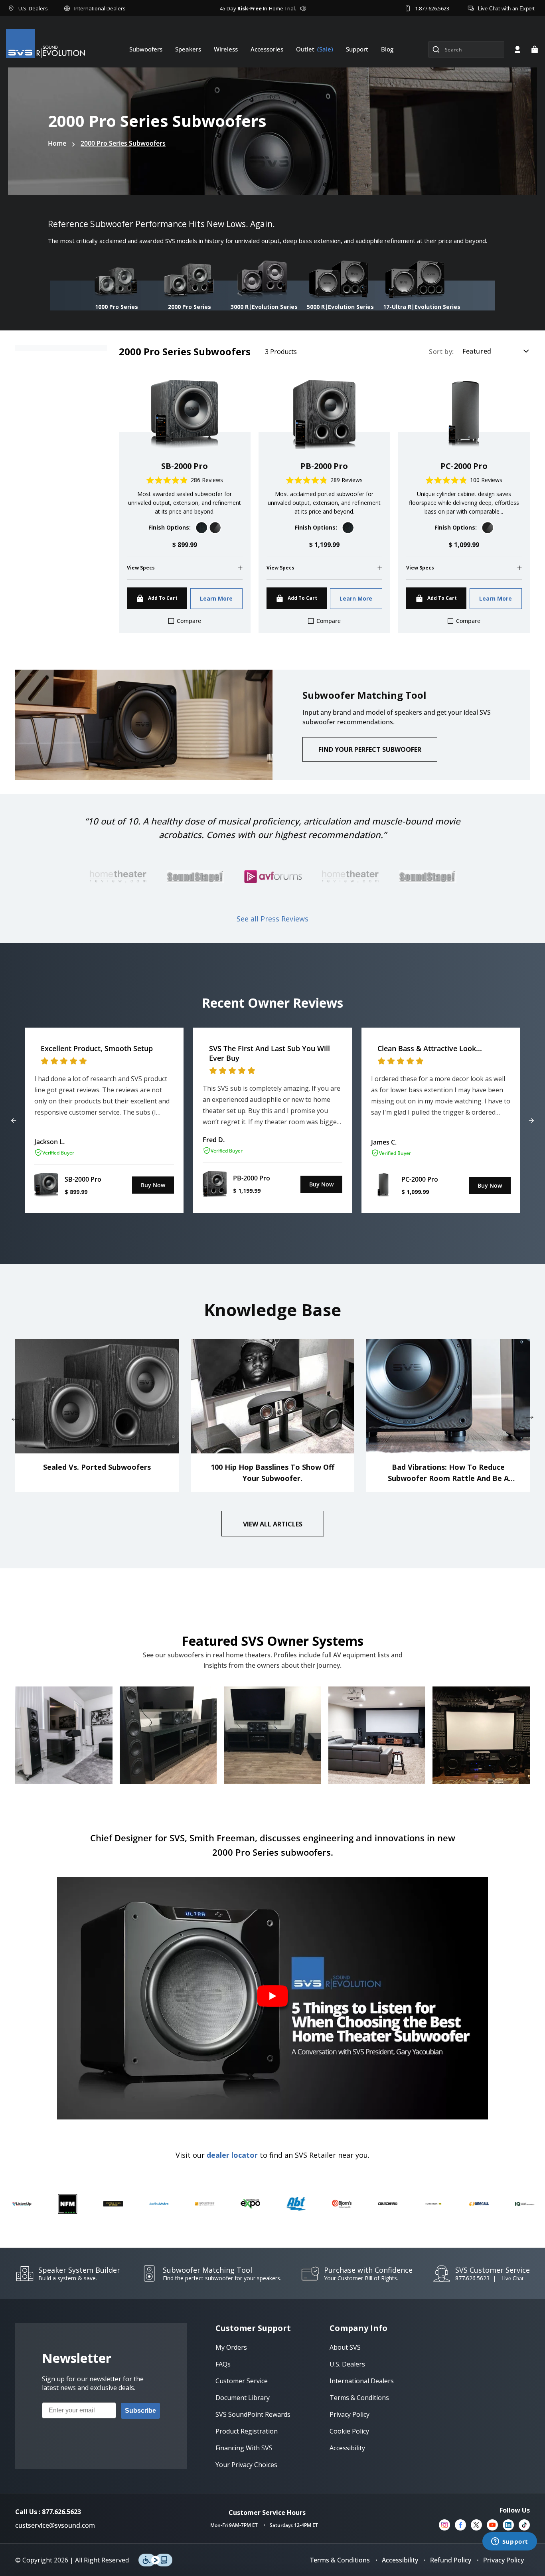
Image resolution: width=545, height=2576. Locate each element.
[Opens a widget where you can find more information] (509, 2542)
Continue (195, 1358)
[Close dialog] (418, 1191)
